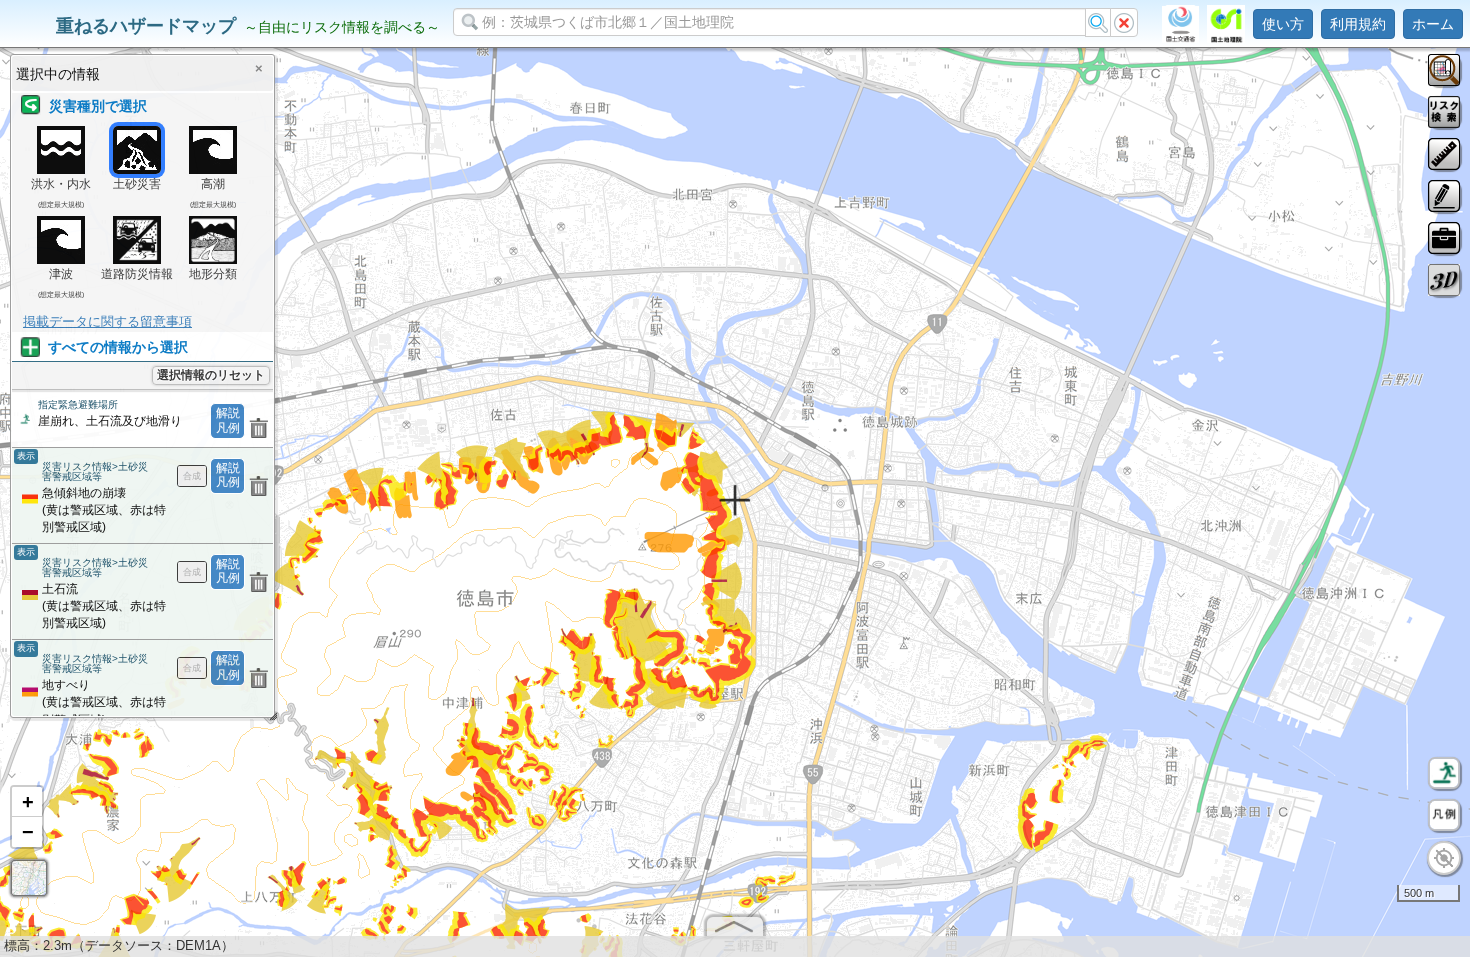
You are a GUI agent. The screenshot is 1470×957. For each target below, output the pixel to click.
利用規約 (1358, 24)
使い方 (1283, 24)
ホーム (1433, 24)
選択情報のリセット (211, 375)
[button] (27, 802)
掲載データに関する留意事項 (107, 321)
